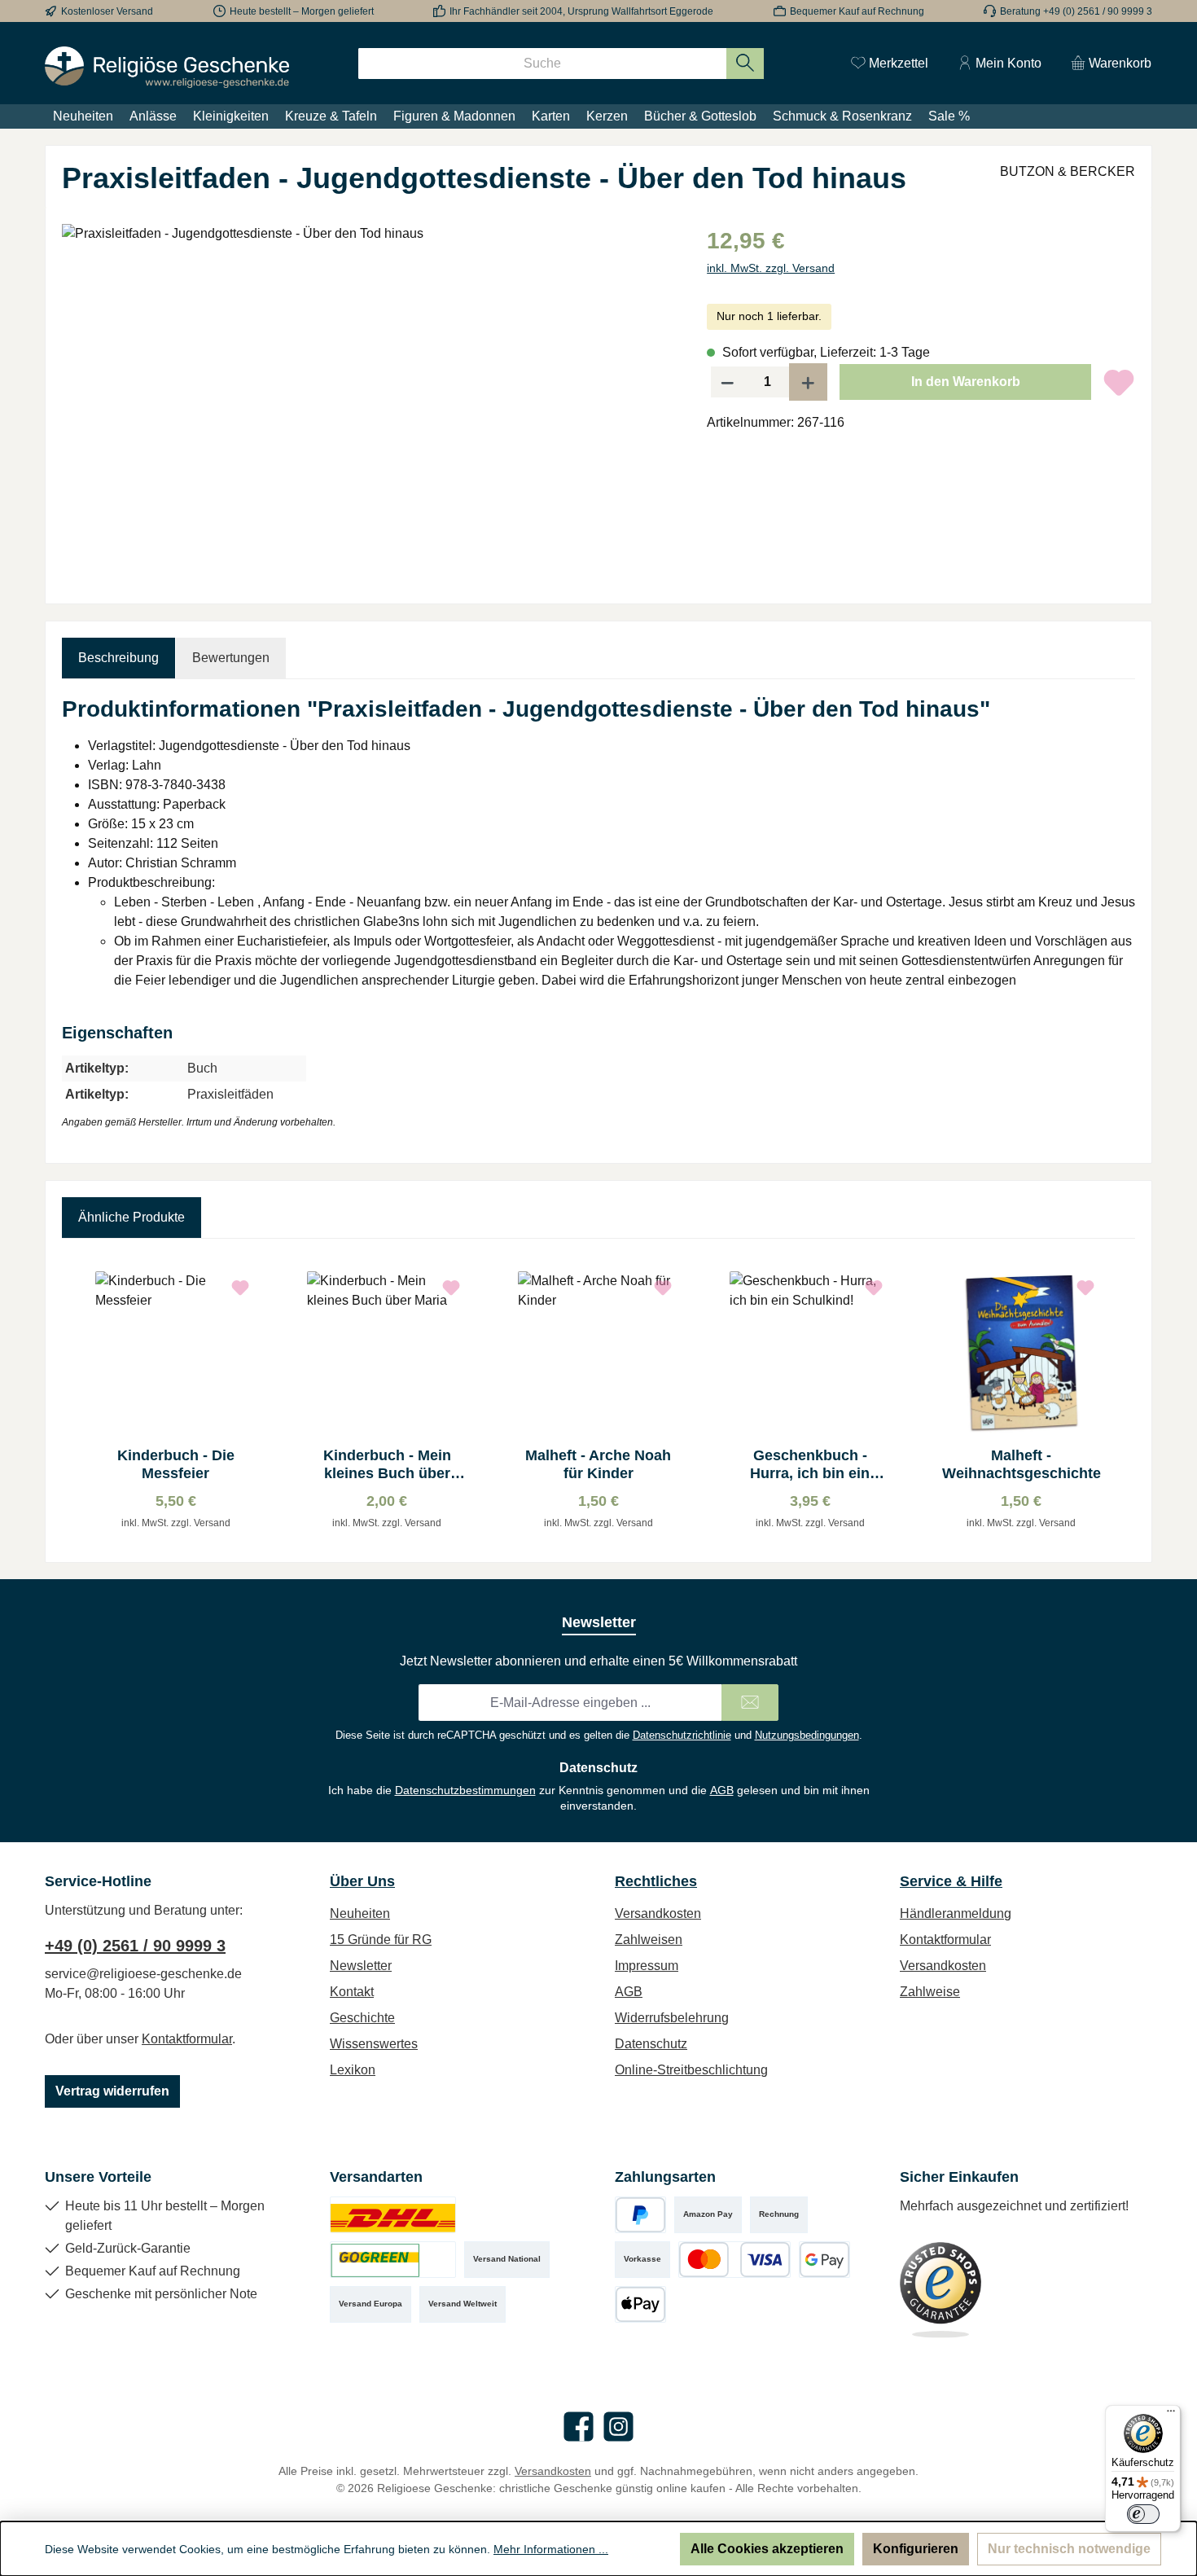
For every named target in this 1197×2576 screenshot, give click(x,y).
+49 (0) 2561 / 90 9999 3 (135, 1946)
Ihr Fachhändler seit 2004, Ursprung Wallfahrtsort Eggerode (581, 11)
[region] (368, 399)
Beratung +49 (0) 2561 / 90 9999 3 (1076, 11)
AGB (722, 1790)
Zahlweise (930, 1992)
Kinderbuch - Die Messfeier (176, 1464)
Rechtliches (656, 1881)
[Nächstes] (1123, 1400)
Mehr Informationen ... (551, 2549)
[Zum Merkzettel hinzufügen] (1119, 382)
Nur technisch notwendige (1069, 2549)
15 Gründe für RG (381, 1940)
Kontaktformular (187, 2039)
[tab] (118, 658)
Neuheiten (360, 1913)
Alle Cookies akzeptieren (767, 2549)
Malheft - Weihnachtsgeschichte (1022, 1464)
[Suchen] (745, 64)
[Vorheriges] (74, 1400)
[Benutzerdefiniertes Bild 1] (393, 2215)
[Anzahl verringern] (727, 382)
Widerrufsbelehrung (672, 2018)
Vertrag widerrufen (112, 2091)
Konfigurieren (916, 2549)
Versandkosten (658, 1913)
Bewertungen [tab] (231, 658)
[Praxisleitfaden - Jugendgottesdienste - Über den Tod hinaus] (368, 399)
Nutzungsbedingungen (807, 1735)
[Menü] (1171, 2415)
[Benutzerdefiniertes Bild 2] (393, 2260)
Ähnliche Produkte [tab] (132, 1217)
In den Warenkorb (966, 382)
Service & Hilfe (951, 1881)
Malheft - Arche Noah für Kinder (598, 1464)
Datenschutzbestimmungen (465, 1790)
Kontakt (352, 1992)
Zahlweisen (649, 1940)
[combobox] (542, 64)
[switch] (1143, 2514)
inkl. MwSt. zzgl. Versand (771, 268)
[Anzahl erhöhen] (809, 382)
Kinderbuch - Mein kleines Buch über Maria (387, 1465)
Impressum (647, 1966)
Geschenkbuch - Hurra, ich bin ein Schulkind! (810, 1465)
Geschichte (362, 2018)
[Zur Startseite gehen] (167, 67)
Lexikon (353, 2070)
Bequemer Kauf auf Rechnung (857, 11)
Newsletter (361, 1966)
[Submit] (750, 1703)
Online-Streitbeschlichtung (691, 2070)
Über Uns (362, 1881)
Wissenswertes (374, 2044)
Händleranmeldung (956, 1913)
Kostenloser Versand (107, 11)
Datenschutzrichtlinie (682, 1735)
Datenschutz (651, 2044)
